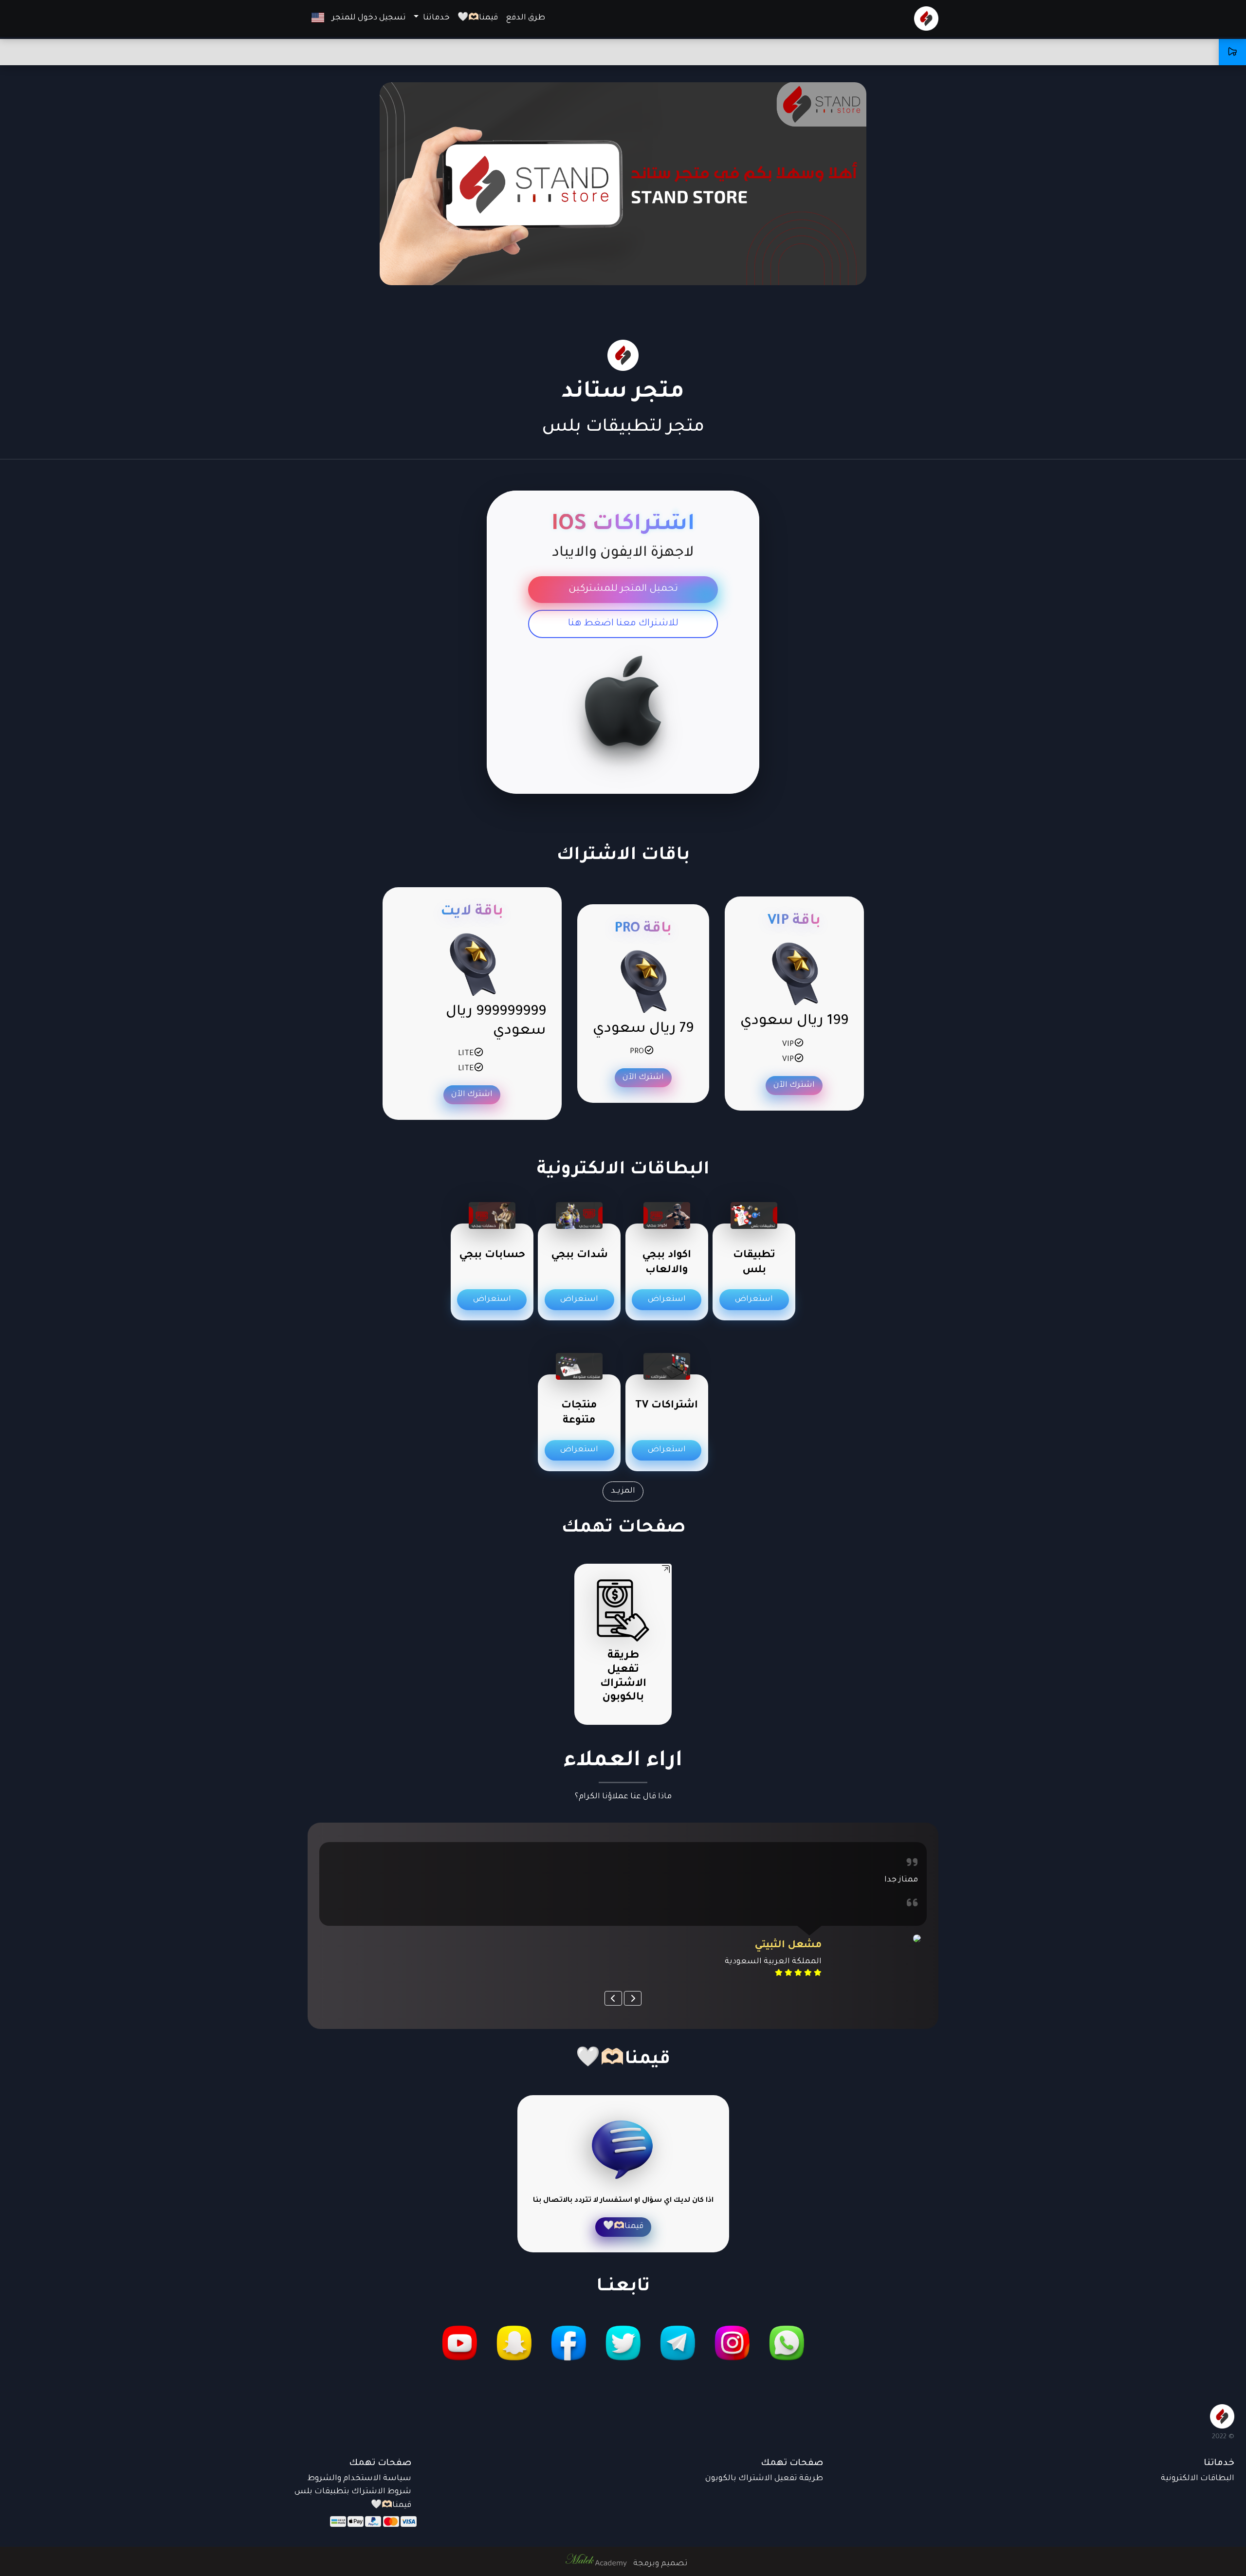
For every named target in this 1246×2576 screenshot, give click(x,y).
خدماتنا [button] (435, 18)
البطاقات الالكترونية (1198, 2479)
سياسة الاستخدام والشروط (359, 2479)
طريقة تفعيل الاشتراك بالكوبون (764, 2479)
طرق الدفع (525, 18)
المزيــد (623, 1491)
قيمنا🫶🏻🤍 (478, 18)
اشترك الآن (794, 1085)
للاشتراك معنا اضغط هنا (623, 624)
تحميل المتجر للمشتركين (623, 589)
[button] (318, 18)
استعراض (754, 1299)
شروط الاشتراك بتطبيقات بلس (353, 2492)
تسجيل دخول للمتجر (369, 18)
